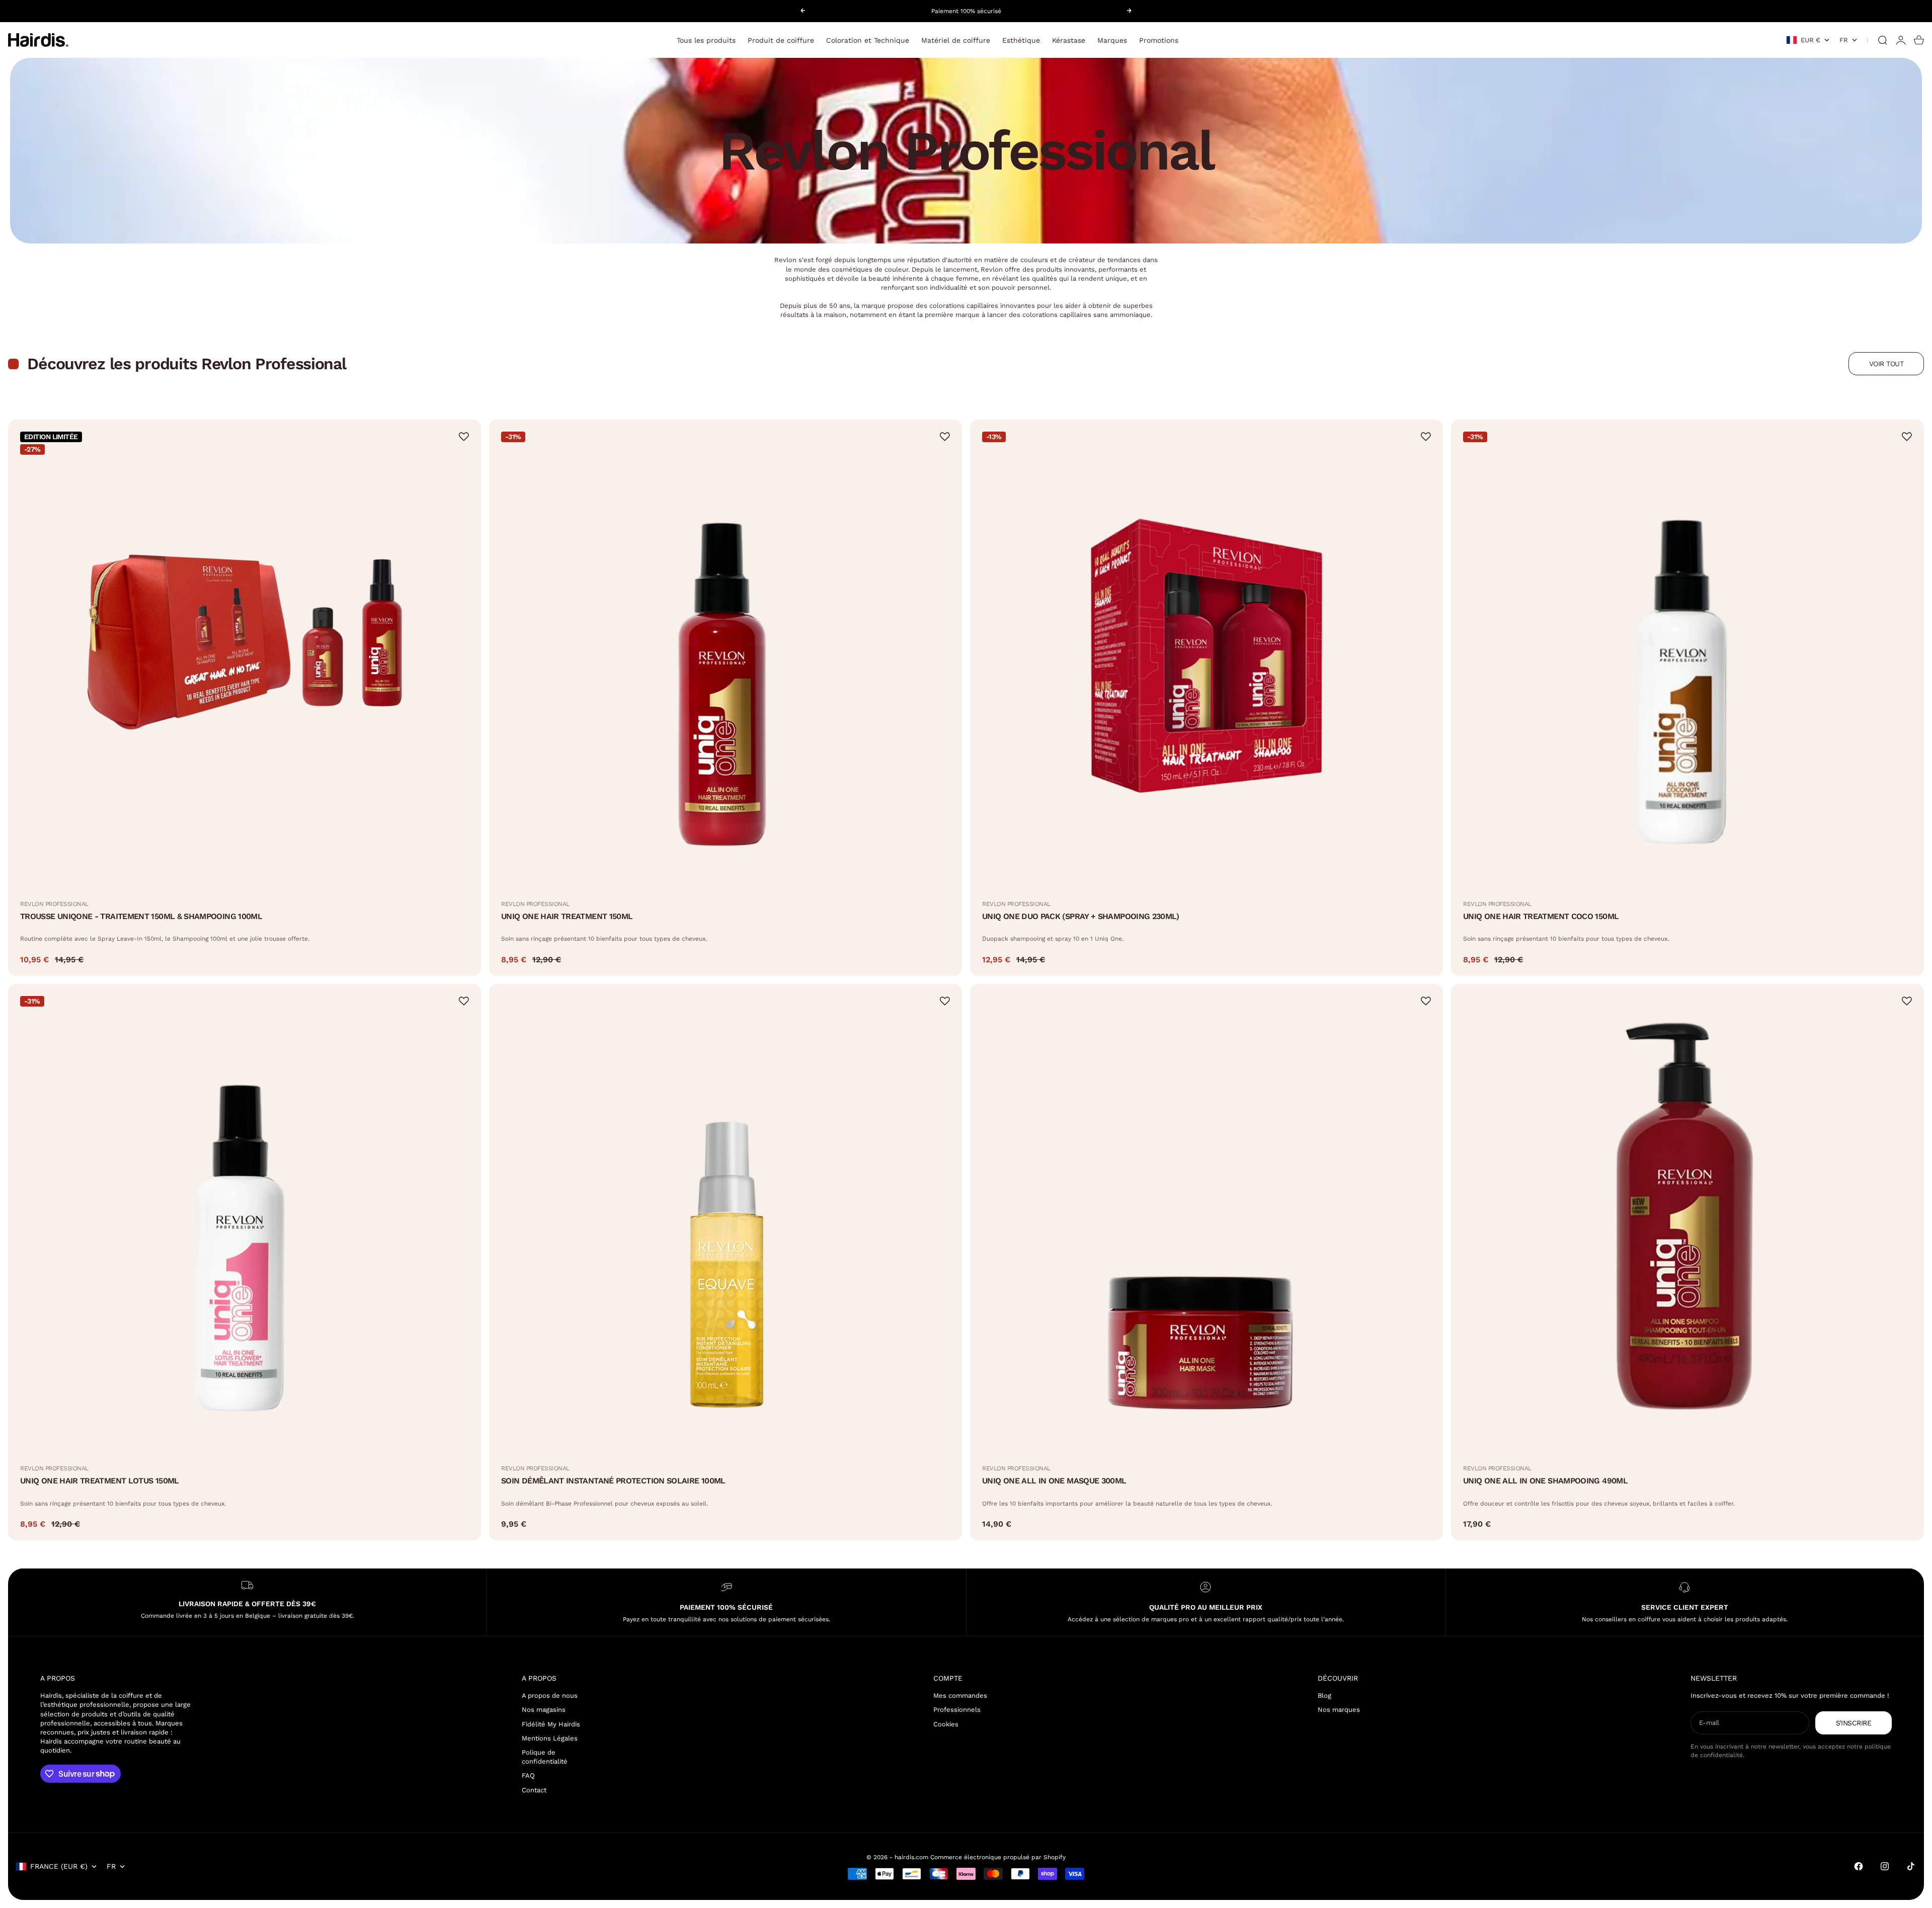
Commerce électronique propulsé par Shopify (998, 1857)
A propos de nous (550, 1695)
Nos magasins (544, 1710)
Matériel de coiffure (956, 40)
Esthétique (1021, 40)
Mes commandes (960, 1695)
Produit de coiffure (781, 40)
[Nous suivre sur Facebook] (1859, 1866)
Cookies (946, 1724)
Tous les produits (706, 40)
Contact (534, 1790)
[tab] (179, 364)
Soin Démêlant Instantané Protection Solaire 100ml (613, 1481)
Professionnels (957, 1710)
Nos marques (1339, 1710)
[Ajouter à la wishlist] (464, 437)
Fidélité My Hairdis (551, 1724)
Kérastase (1069, 40)
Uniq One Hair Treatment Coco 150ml (1541, 916)
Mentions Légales (550, 1738)
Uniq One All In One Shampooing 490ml (1545, 1481)
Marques (1112, 40)
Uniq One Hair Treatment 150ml (567, 916)
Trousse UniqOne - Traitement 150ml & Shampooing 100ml (141, 916)
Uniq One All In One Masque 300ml (1054, 1481)
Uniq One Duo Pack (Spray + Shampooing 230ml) (1081, 916)
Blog (1324, 1695)
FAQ (528, 1775)
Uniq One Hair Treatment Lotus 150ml (100, 1481)
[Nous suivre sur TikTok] (1911, 1866)
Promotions (1159, 40)
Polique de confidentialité (545, 1757)
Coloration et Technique (868, 40)
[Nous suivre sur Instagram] (1885, 1866)
